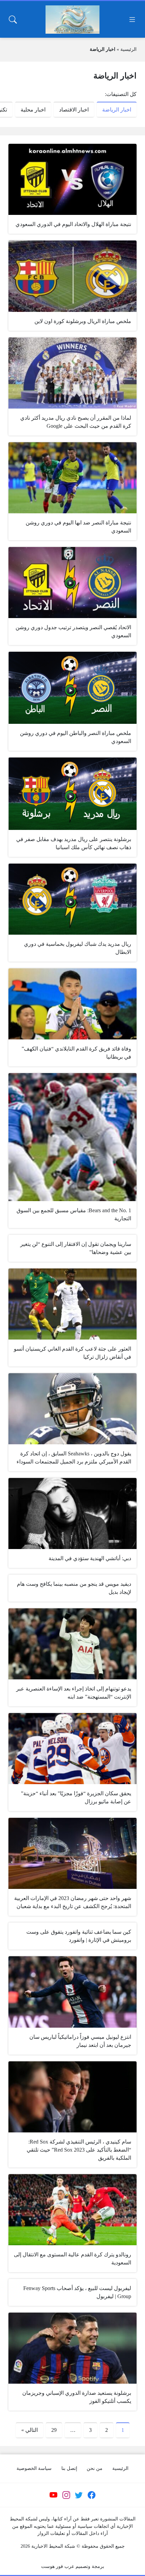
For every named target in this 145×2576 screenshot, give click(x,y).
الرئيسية (128, 49)
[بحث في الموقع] (13, 20)
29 (54, 2430)
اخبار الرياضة (117, 110)
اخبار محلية (33, 110)
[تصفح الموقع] (132, 20)
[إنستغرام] (66, 2495)
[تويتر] (79, 2495)
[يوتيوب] (54, 2495)
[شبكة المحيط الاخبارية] (72, 20)
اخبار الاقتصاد (74, 110)
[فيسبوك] (91, 2495)
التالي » (30, 2430)
